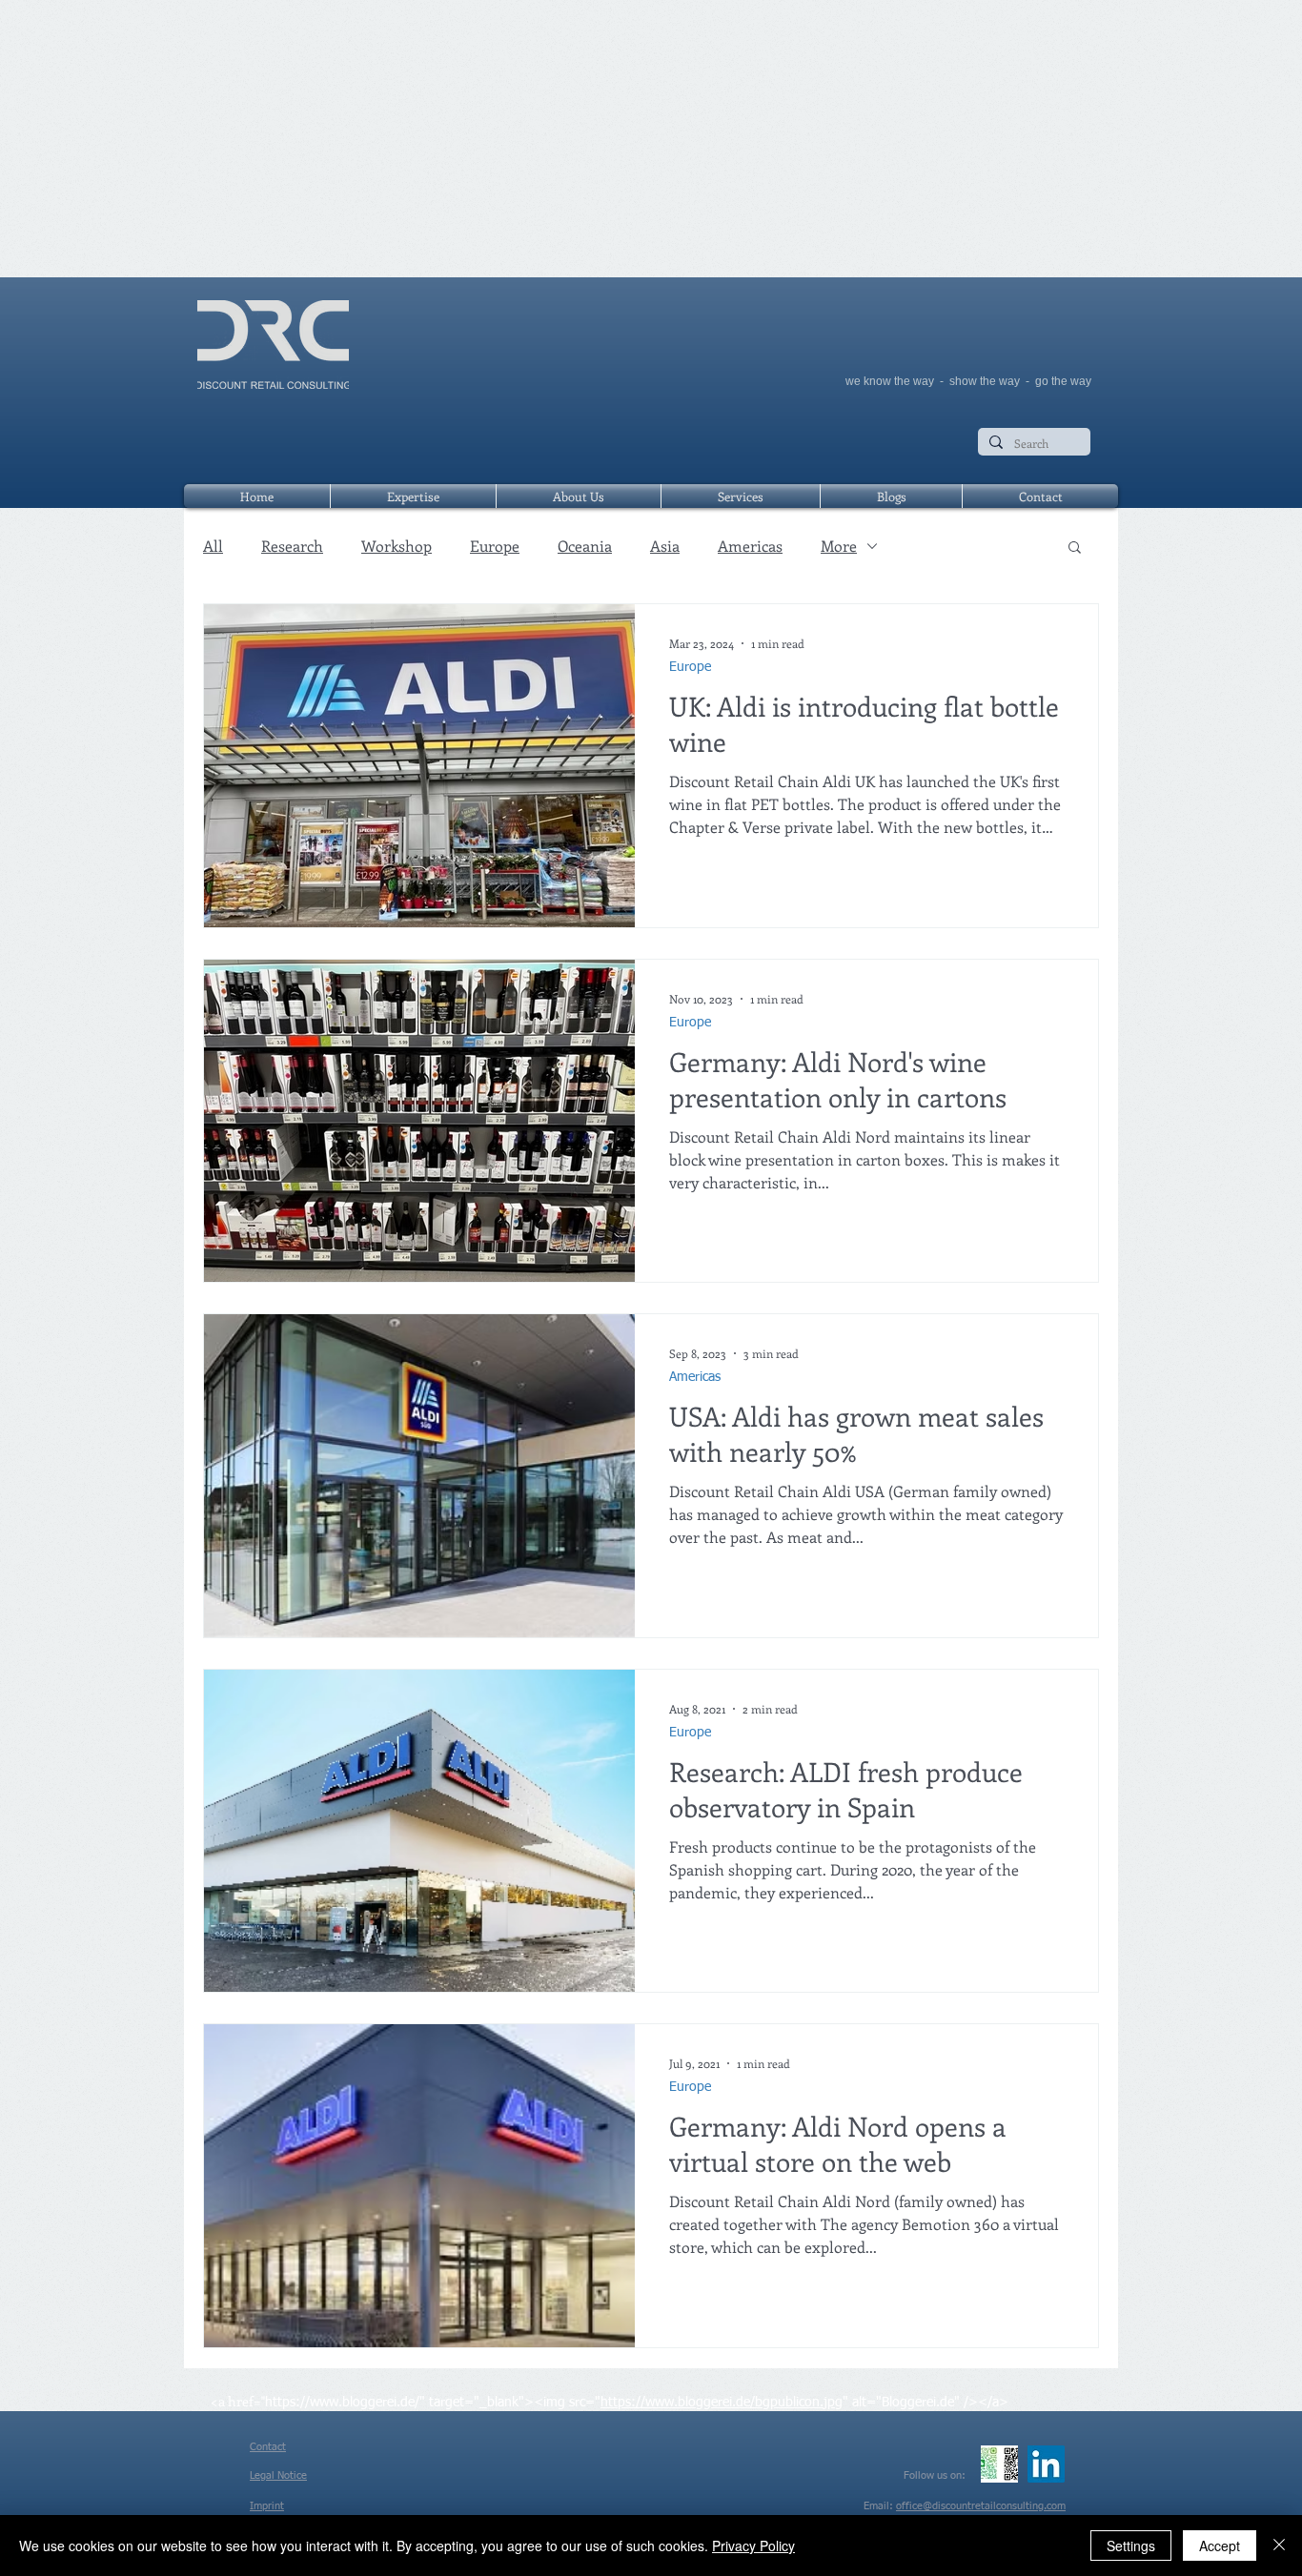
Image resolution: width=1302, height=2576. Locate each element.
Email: (880, 2506)
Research (292, 546)
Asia (665, 546)
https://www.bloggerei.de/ (342, 2403)
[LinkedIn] (1046, 2464)
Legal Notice (278, 2475)
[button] (1075, 548)
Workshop (397, 546)
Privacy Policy (753, 2546)
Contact (268, 2447)
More (839, 546)
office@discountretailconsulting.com (981, 2506)
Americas (750, 546)
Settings (1131, 2546)
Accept (1220, 2546)
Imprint (267, 2506)
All (213, 546)
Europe (495, 546)
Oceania (585, 546)
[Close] (1279, 2546)
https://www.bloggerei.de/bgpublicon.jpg (722, 2403)
